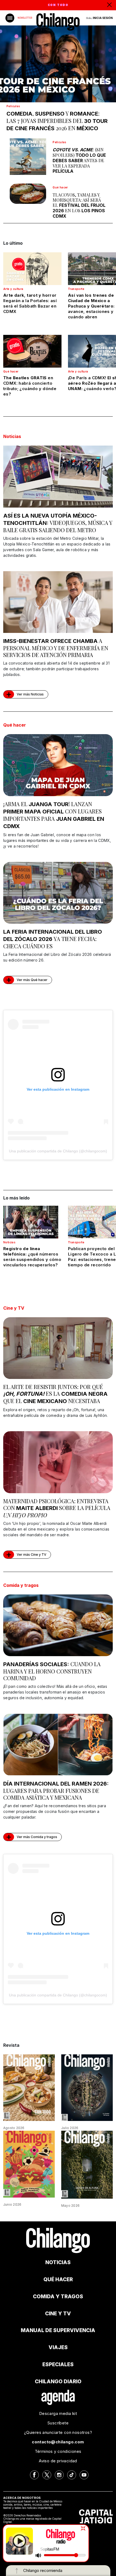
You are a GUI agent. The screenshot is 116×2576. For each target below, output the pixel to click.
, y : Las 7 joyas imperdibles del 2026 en (57, 121)
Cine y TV (14, 1308)
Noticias (12, 436)
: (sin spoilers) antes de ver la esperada (79, 160)
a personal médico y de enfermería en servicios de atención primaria (56, 648)
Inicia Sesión (103, 18)
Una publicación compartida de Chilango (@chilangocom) (58, 1151)
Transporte (76, 289)
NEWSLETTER (25, 18)
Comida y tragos (21, 1585)
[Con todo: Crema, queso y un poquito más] (29, 2087)
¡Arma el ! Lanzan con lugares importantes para (54, 815)
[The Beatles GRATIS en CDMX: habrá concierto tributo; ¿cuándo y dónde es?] (32, 351)
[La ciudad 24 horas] (87, 2087)
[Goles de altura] (87, 2164)
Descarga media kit (58, 2413)
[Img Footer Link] (58, 2397)
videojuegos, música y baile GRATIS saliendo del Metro (58, 523)
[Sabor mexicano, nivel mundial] (29, 2164)
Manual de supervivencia (58, 2330)
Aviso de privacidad (58, 2461)
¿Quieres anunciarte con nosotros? (58, 2432)
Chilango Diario (58, 2382)
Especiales (58, 2364)
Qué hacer (60, 187)
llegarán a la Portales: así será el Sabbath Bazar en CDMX (30, 303)
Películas (13, 106)
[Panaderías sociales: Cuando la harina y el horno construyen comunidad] (58, 1625)
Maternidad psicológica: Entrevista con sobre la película (57, 1508)
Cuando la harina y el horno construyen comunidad (52, 1671)
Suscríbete (58, 2423)
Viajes (58, 2347)
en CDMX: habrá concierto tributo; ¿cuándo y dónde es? (30, 386)
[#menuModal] (10, 18)
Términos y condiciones (58, 2451)
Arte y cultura (13, 289)
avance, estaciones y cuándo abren (91, 306)
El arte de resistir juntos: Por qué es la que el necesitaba (55, 1394)
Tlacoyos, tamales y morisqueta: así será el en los (79, 205)
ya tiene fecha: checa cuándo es (53, 939)
